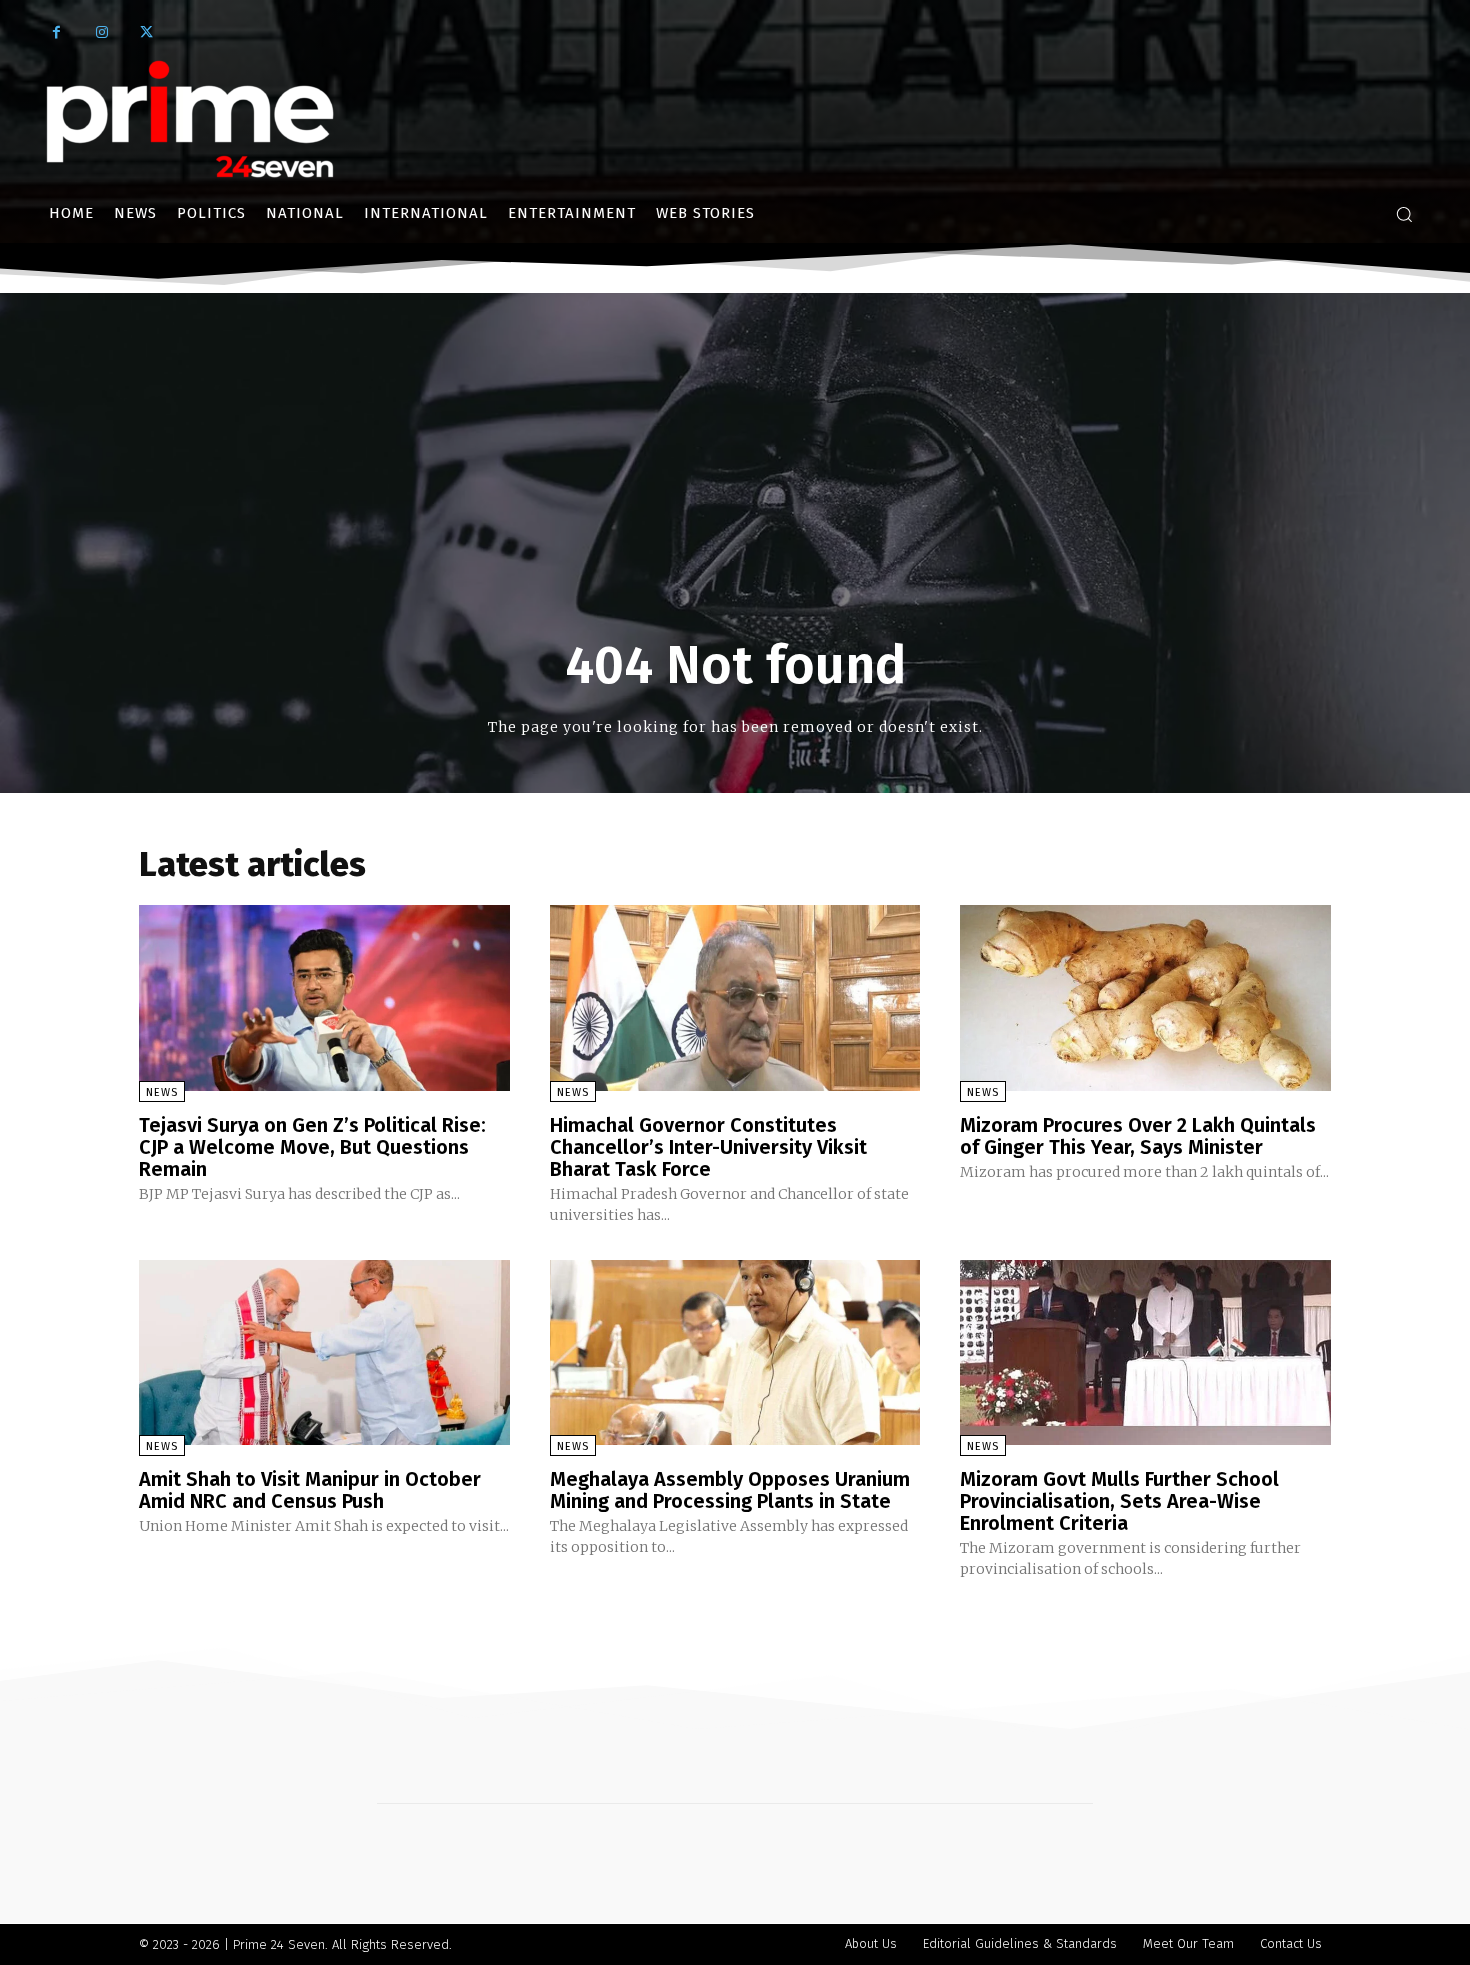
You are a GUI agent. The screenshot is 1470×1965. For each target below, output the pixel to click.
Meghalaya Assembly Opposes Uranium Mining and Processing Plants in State (730, 1490)
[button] (1404, 214)
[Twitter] (146, 32)
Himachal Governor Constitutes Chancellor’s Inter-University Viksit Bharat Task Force (708, 1147)
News (162, 1092)
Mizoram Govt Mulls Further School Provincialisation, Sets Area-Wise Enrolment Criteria (1119, 1501)
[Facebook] (56, 32)
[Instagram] (101, 32)
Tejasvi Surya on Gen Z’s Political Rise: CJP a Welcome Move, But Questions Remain (312, 1147)
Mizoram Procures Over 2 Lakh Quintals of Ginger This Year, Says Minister (1138, 1136)
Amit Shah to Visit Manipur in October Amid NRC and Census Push (310, 1490)
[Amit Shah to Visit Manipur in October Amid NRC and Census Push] (324, 1352)
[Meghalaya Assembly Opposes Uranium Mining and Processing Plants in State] (735, 1352)
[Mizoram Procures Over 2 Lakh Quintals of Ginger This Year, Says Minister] (1145, 997)
